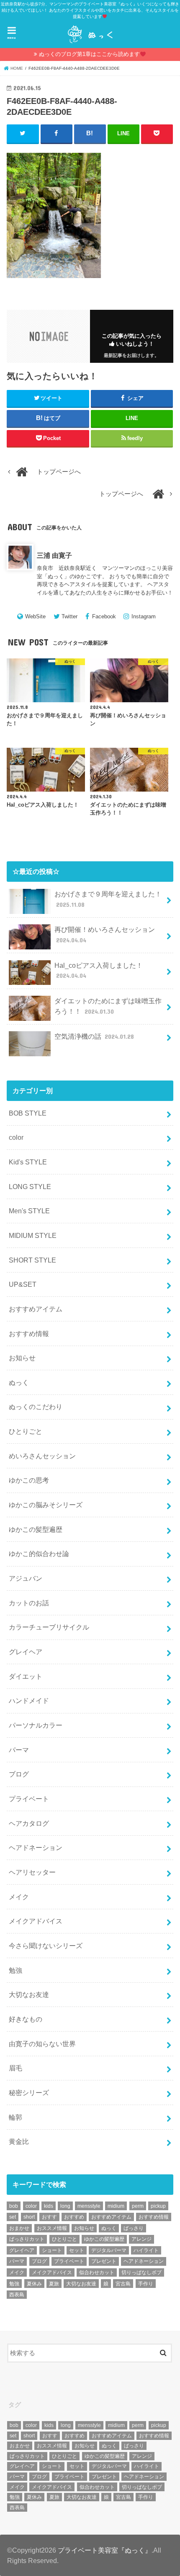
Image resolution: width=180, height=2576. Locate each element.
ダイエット (26, 1676)
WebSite (35, 616)
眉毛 (15, 2068)
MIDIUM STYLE (33, 1235)
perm (138, 2206)
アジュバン (26, 1578)
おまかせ (19, 2228)
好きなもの (26, 2019)
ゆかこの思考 (29, 1480)
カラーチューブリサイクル (49, 1627)
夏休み (34, 2284)
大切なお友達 (29, 1994)
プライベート (29, 1799)
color (16, 1137)
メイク (19, 1897)
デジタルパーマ (109, 2250)
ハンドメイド (29, 1700)
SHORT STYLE (32, 1260)
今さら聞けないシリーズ (46, 1946)
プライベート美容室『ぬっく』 (105, 2550)
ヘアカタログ (29, 1823)
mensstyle (89, 2206)
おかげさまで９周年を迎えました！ (108, 899)
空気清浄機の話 (94, 1036)
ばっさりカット (27, 2239)
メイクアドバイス (36, 1921)
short (29, 2217)
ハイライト (146, 2250)
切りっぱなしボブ (141, 2272)
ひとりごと (26, 1431)
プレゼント (104, 2261)
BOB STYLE (28, 1113)
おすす (49, 2217)
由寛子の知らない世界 (42, 2044)
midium (116, 2206)
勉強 (15, 1970)
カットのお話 (29, 1603)
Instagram (144, 616)
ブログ (19, 1774)
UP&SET (23, 1284)
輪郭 (15, 2117)
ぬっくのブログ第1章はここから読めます (89, 54)
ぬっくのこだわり (36, 1407)
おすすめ (74, 2217)
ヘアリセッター (32, 1872)
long (65, 2206)
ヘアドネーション (36, 1847)
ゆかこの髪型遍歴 (36, 1529)
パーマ (19, 1750)
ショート (52, 2250)
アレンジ (141, 2239)
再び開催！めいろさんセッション (105, 935)
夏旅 (54, 2284)
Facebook (104, 616)
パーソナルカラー (36, 1725)
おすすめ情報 (29, 1334)
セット (77, 2250)
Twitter (69, 616)
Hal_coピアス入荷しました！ (99, 970)
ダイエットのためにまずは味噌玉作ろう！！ (108, 1006)
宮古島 (123, 2284)
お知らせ (22, 1358)
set (13, 2217)
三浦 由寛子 (54, 555)
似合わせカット (97, 2272)
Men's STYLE (29, 1211)
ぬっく (19, 1382)
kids (49, 2206)
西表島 (17, 2295)
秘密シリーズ (29, 2093)
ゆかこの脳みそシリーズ (46, 1505)
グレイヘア (26, 1652)
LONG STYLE (30, 1187)
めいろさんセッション (42, 1456)
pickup (158, 2206)
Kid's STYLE (28, 1162)
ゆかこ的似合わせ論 (39, 1554)
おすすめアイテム (36, 1309)
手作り (146, 2284)
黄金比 (19, 2141)
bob (14, 2206)
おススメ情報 (52, 2228)
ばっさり (134, 2228)
